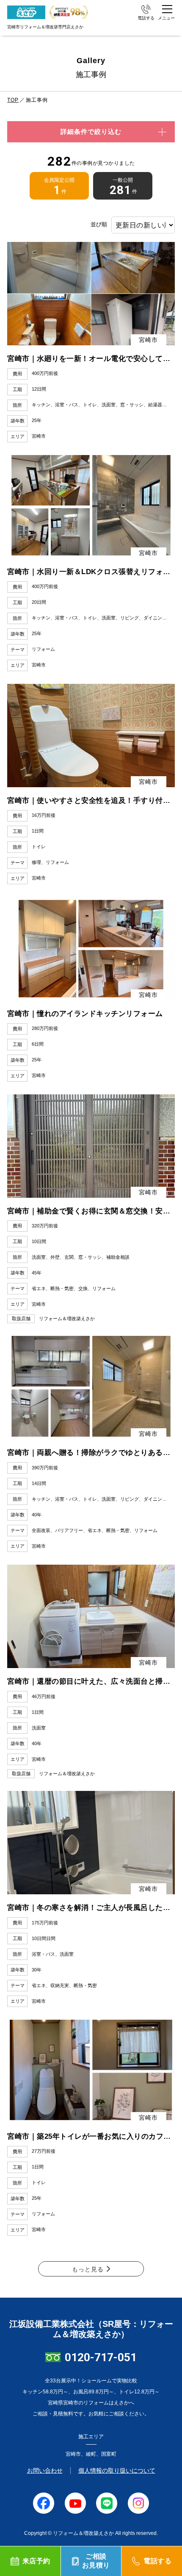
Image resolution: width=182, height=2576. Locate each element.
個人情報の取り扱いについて (117, 2471)
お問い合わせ (45, 2471)
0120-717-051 (101, 2357)
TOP (13, 100)
